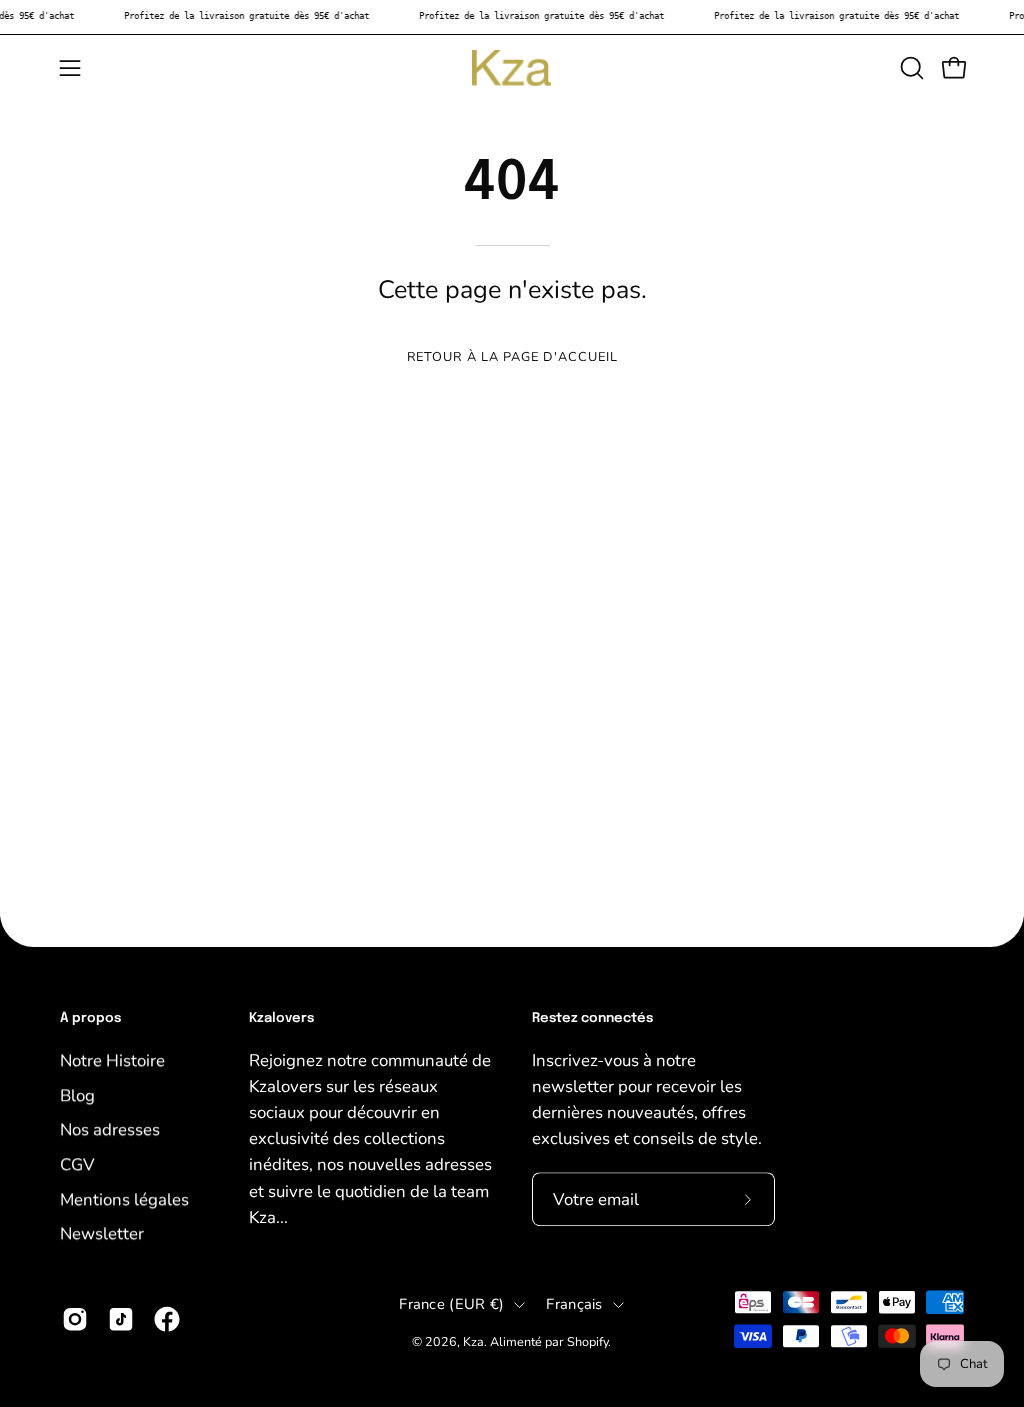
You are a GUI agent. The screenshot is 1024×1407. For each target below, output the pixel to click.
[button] (910, 68)
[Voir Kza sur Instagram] (75, 1319)
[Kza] (512, 68)
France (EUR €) (451, 1304)
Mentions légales (124, 1198)
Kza (473, 1341)
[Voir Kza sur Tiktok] (121, 1319)
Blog (77, 1094)
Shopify (587, 1341)
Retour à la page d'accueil (512, 357)
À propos (90, 1018)
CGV (77, 1164)
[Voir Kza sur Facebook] (167, 1319)
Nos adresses (110, 1129)
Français (574, 1304)
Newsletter (102, 1233)
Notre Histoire (112, 1060)
